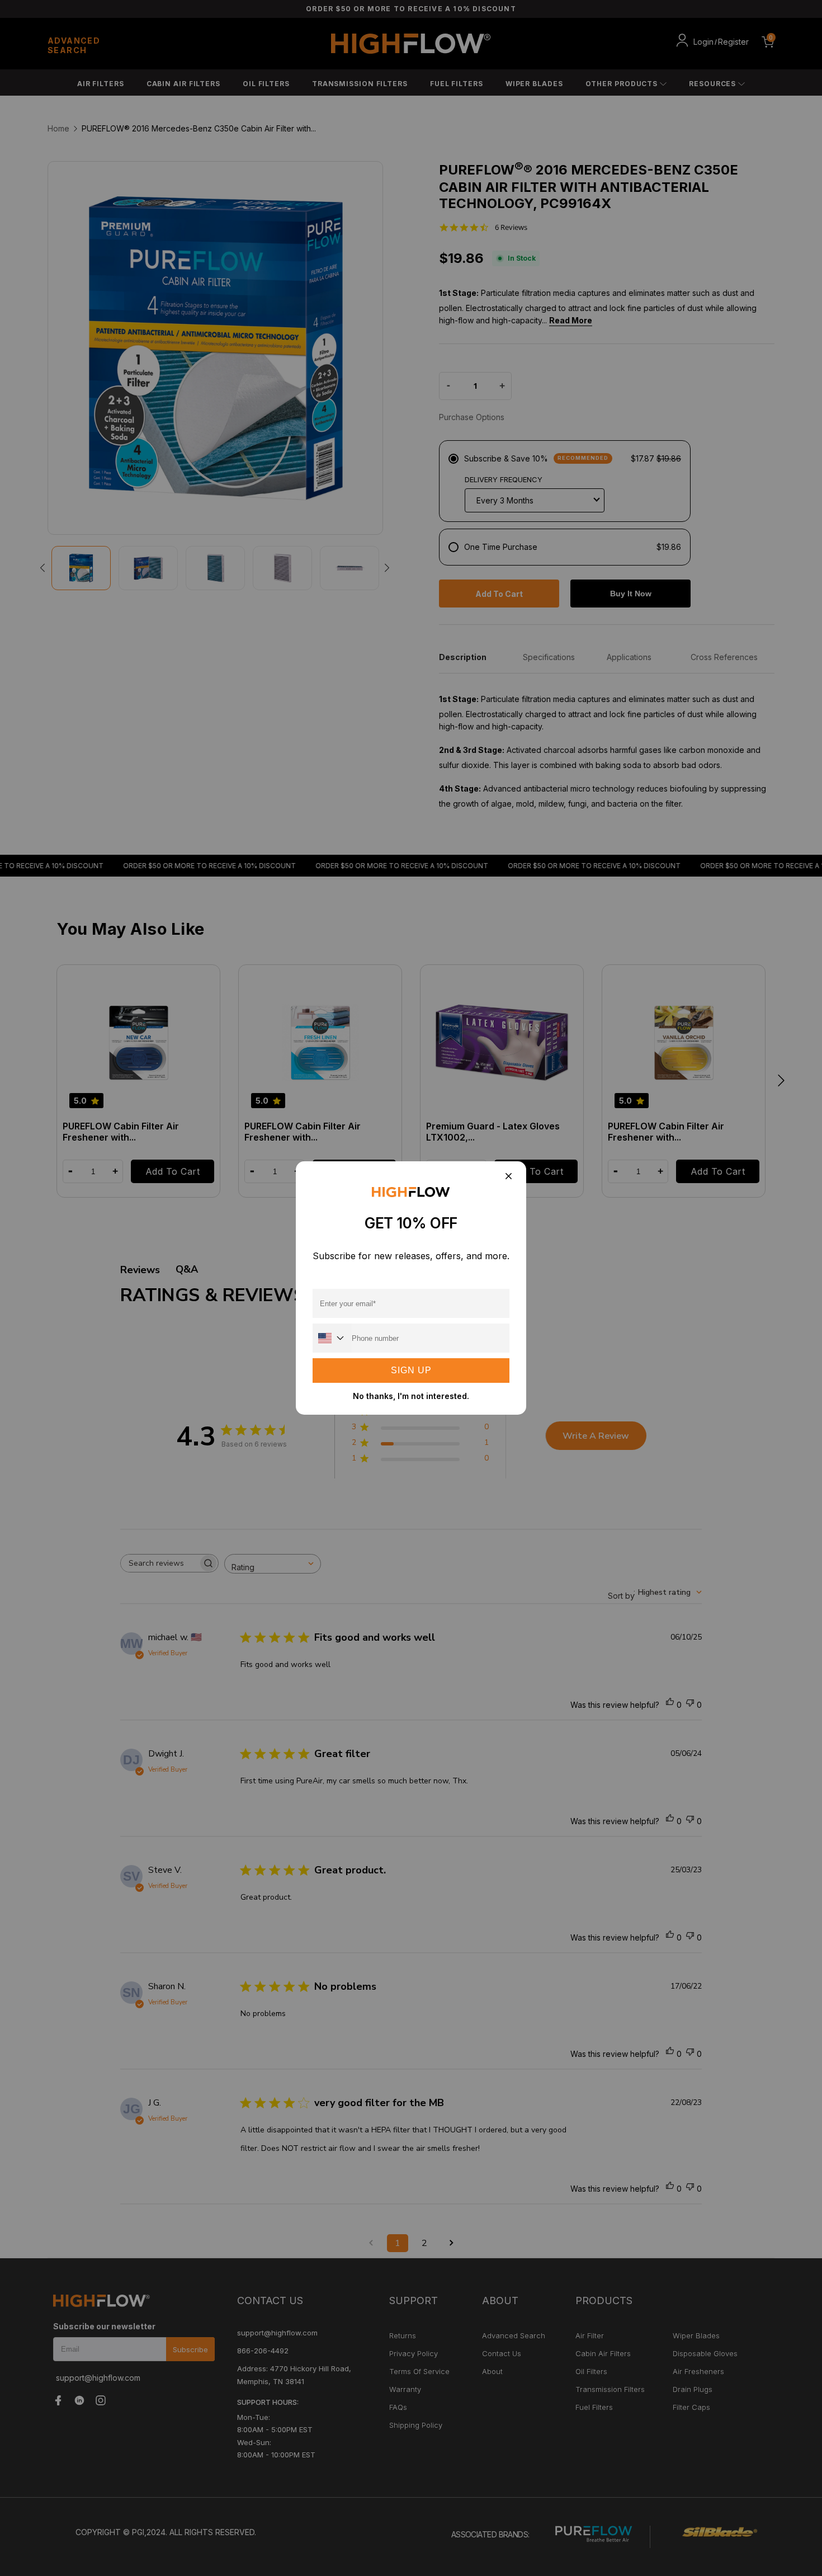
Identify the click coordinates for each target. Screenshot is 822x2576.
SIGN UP (411, 1370)
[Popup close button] (508, 1177)
